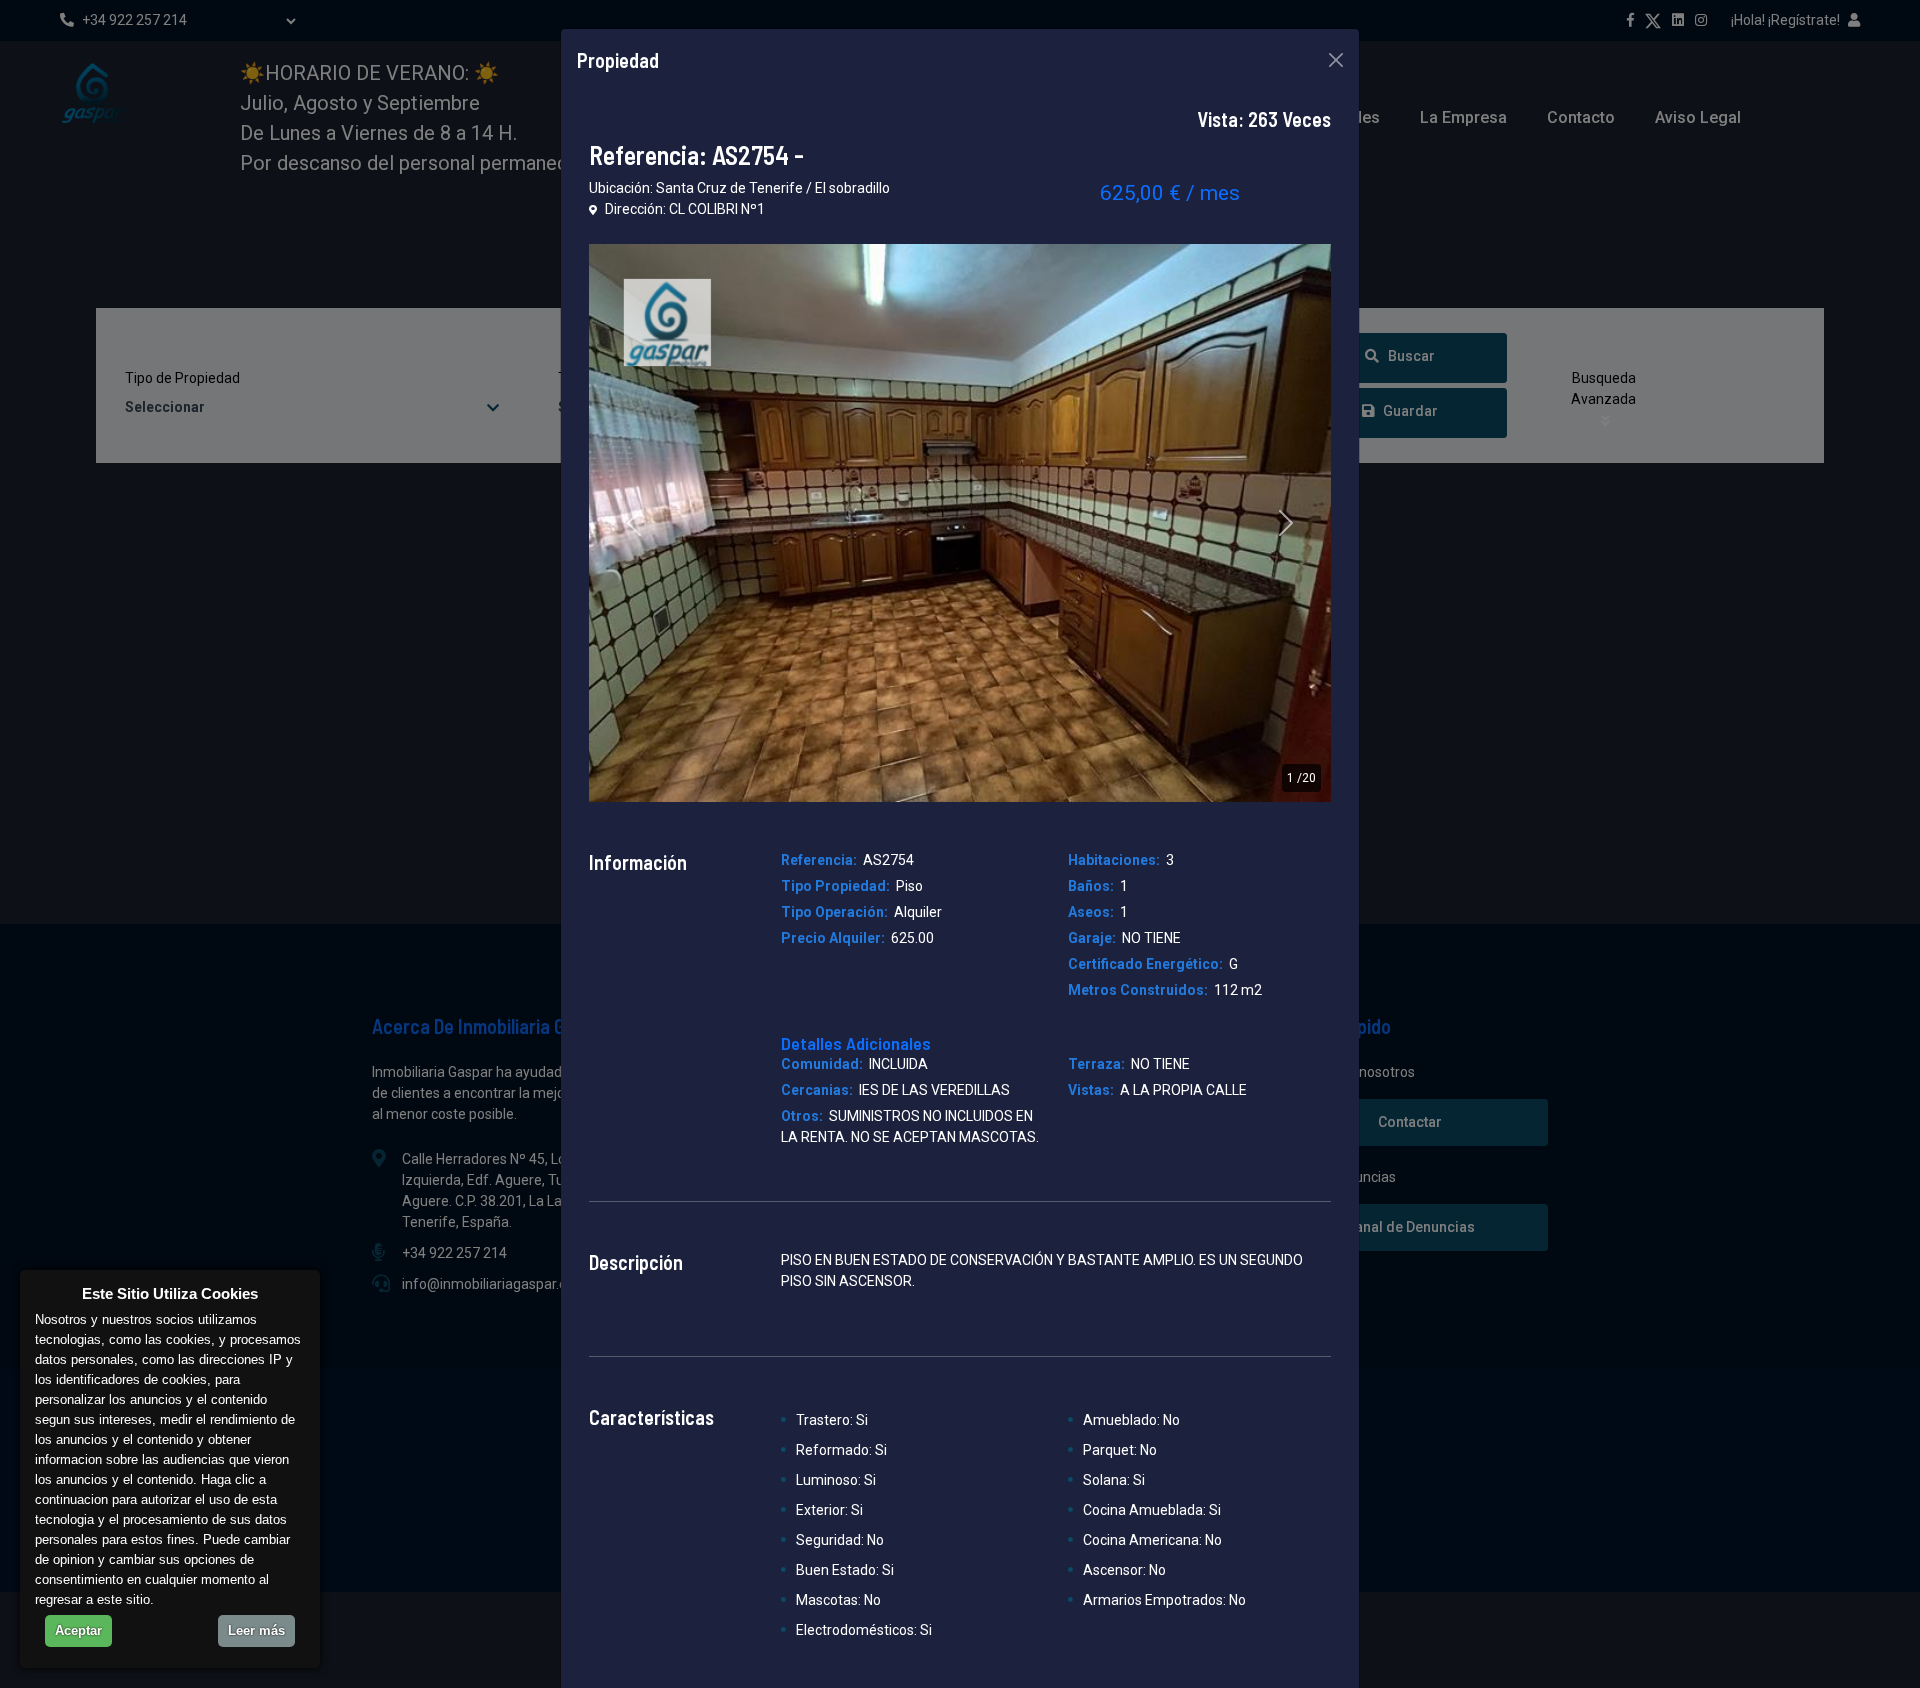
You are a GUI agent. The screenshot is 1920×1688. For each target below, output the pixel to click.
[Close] (1336, 60)
